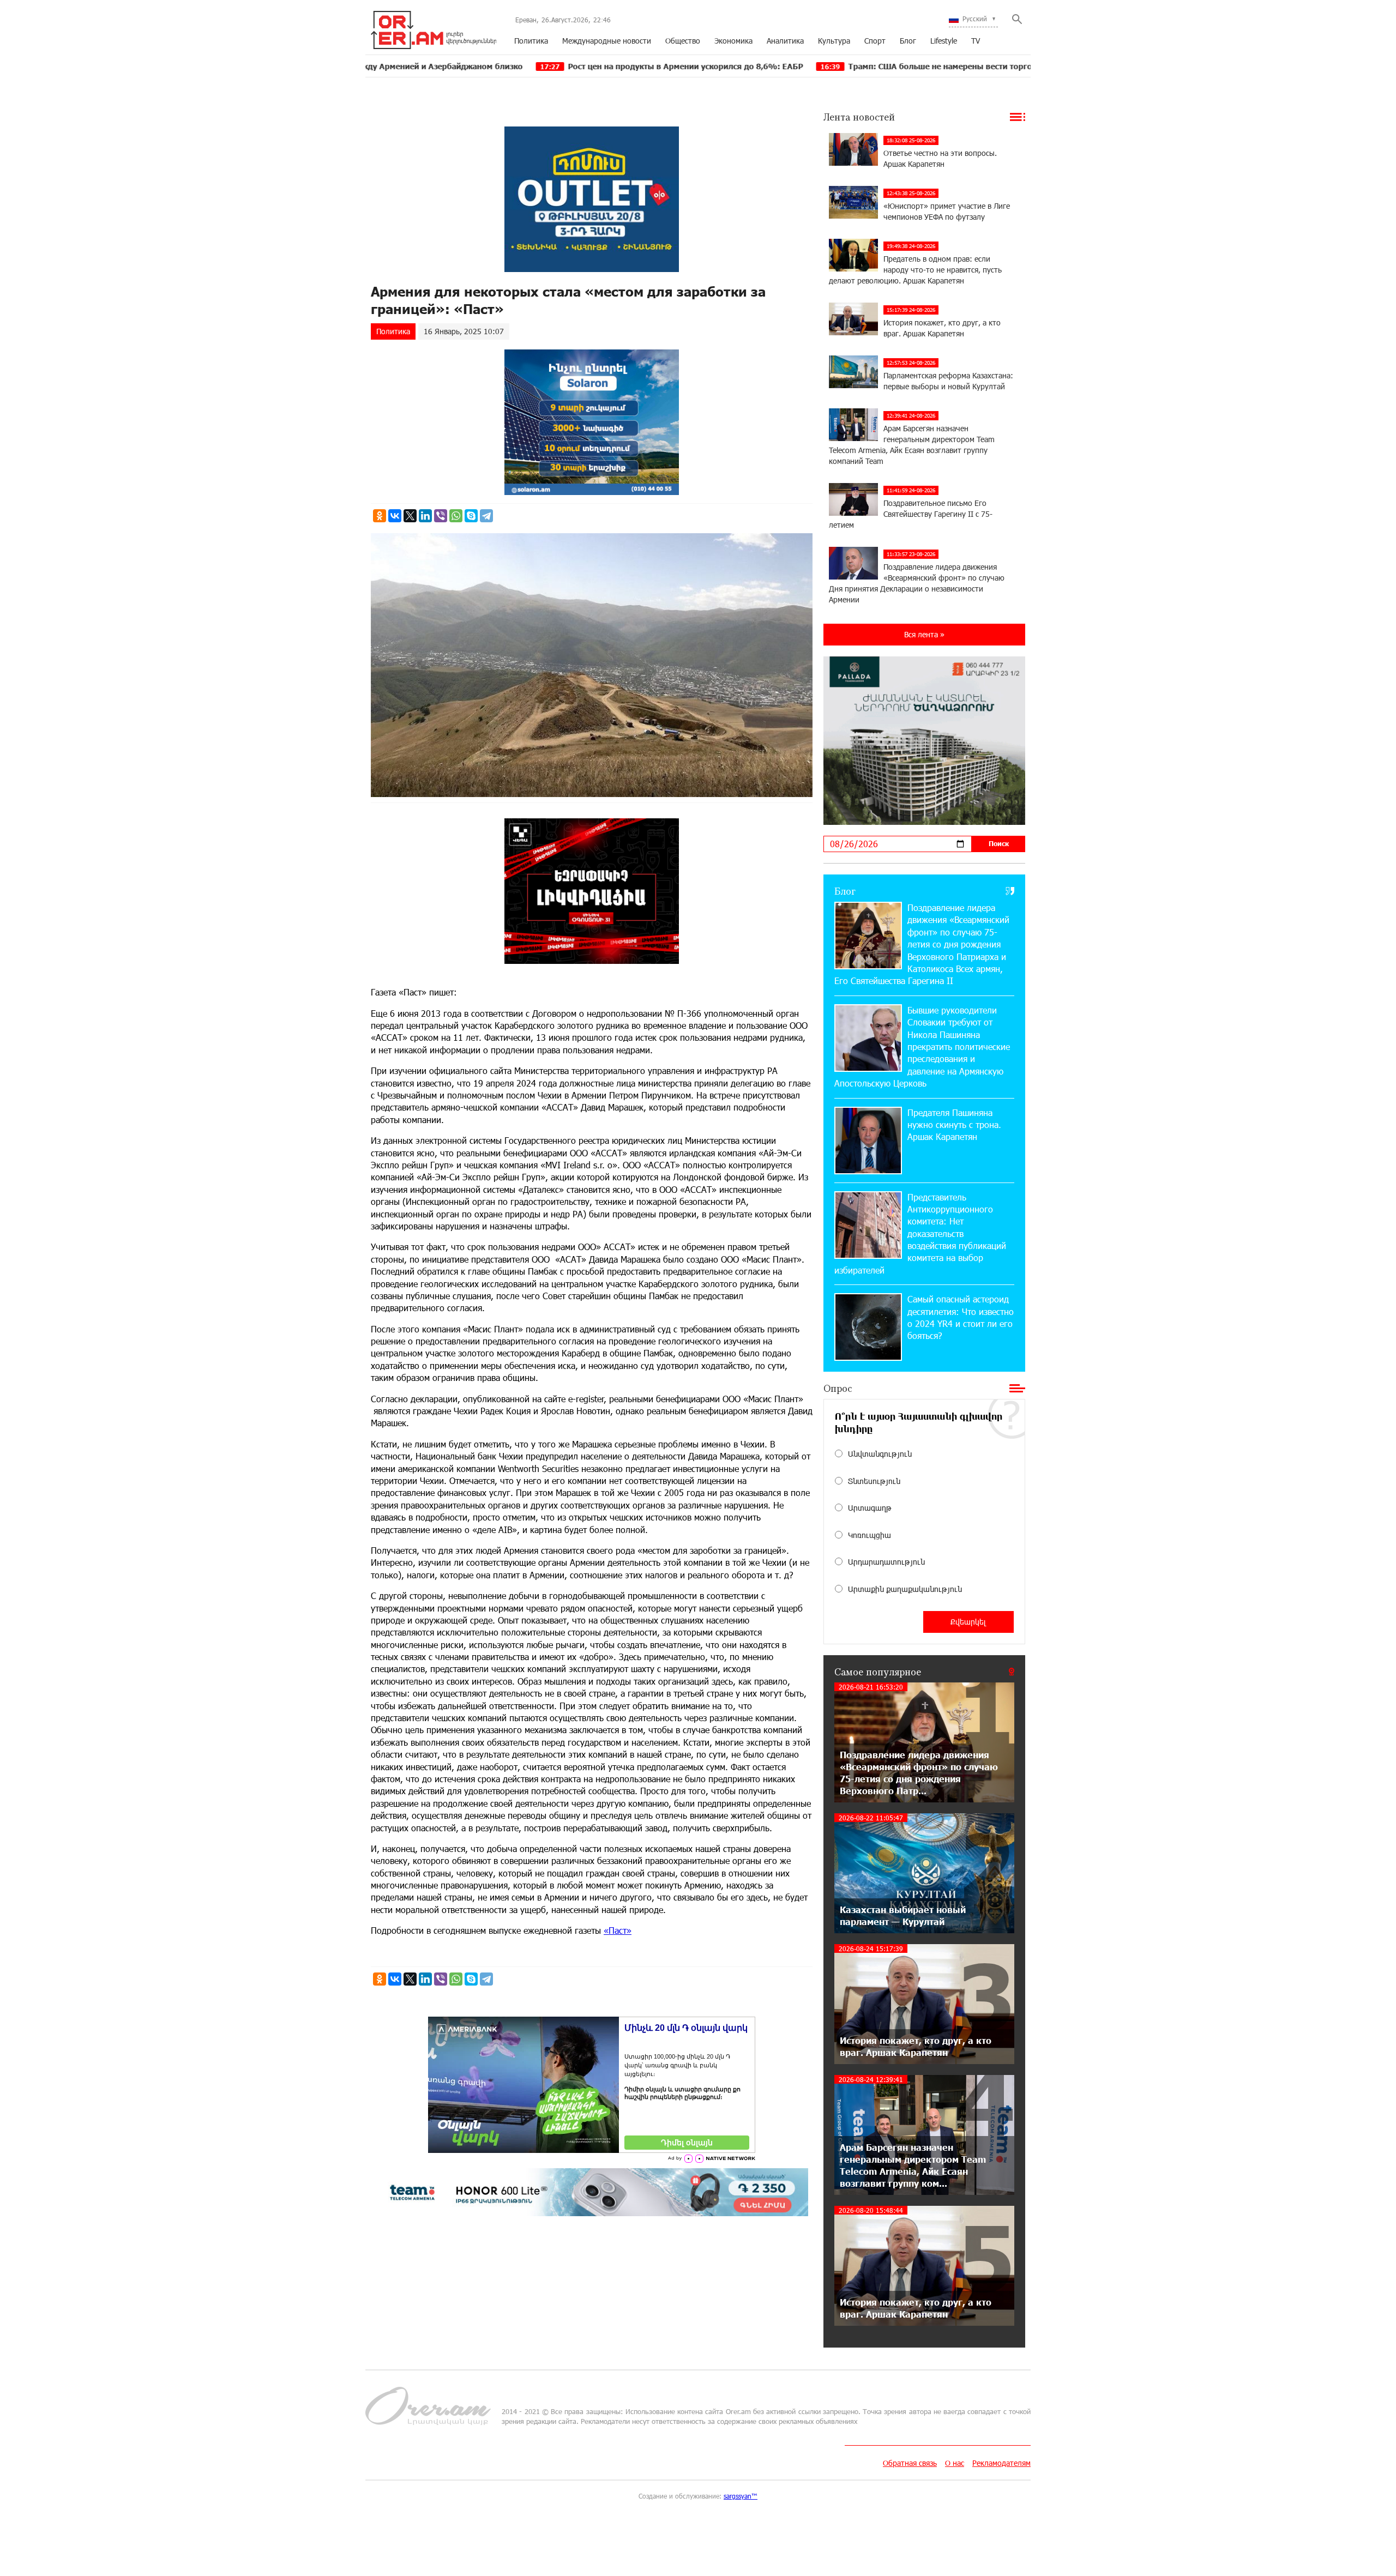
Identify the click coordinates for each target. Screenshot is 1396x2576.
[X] (410, 516)
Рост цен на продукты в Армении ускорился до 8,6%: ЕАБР (539, 66)
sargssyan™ (741, 2496)
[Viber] (441, 516)
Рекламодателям (1001, 2463)
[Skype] (471, 516)
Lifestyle (944, 41)
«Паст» (618, 1930)
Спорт (875, 41)
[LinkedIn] (425, 516)
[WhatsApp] (456, 516)
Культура (834, 41)
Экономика (733, 41)
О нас (955, 2463)
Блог (908, 41)
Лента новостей (859, 117)
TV (976, 41)
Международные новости (607, 41)
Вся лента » (924, 634)
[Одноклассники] (380, 516)
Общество (683, 41)
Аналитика (785, 41)
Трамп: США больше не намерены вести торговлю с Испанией (826, 66)
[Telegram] (486, 516)
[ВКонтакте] (395, 516)
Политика (531, 41)
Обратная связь (910, 2463)
